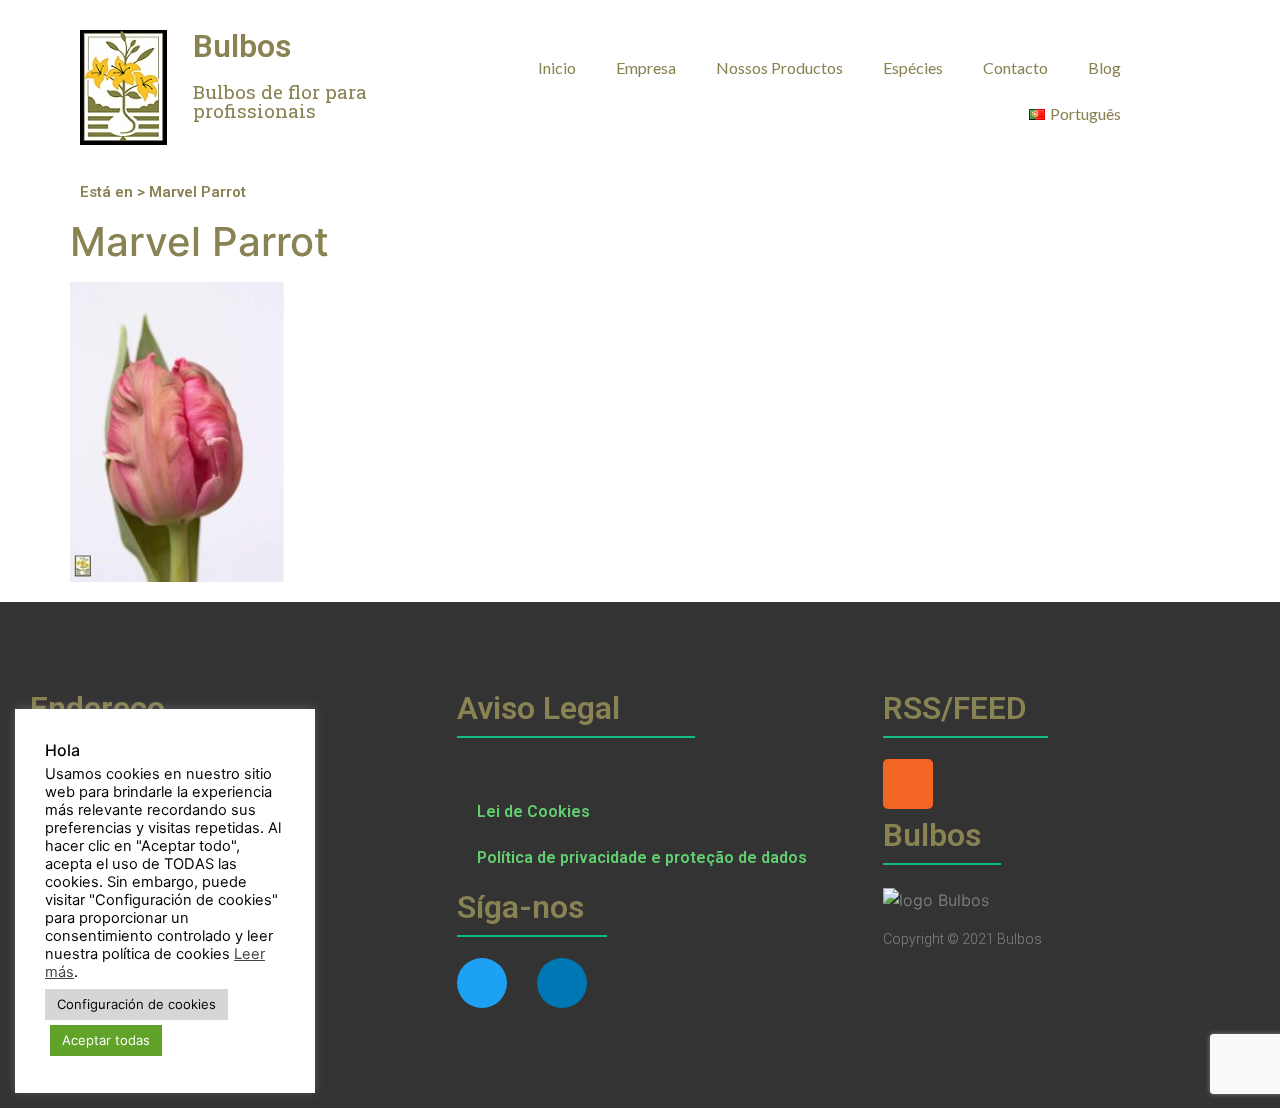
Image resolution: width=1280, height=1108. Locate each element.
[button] (1180, 66)
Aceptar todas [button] (106, 1040)
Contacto (1015, 67)
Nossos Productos (779, 67)
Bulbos (242, 46)
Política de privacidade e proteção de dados (642, 857)
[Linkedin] (562, 983)
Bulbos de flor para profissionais (280, 101)
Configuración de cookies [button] (136, 1004)
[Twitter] (482, 983)
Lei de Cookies (533, 811)
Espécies (913, 67)
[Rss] (908, 784)
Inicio (557, 67)
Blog (1104, 67)
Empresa (646, 67)
